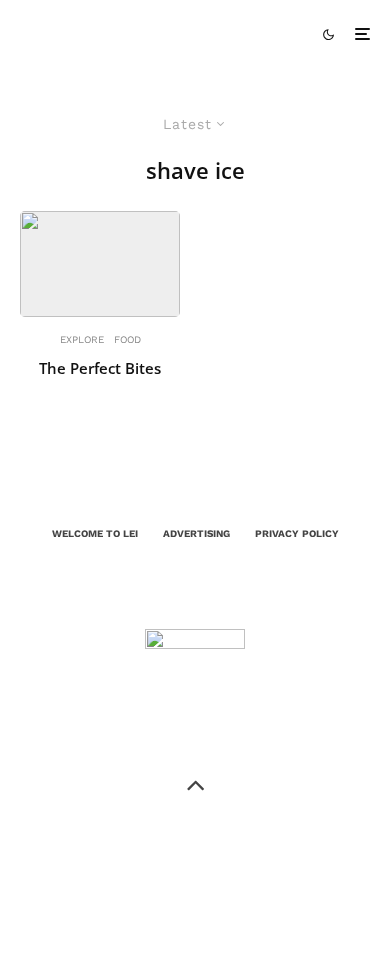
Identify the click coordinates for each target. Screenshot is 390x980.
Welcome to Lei (95, 533)
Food (127, 339)
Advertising (196, 533)
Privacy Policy (297, 533)
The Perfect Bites (100, 368)
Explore (82, 339)
